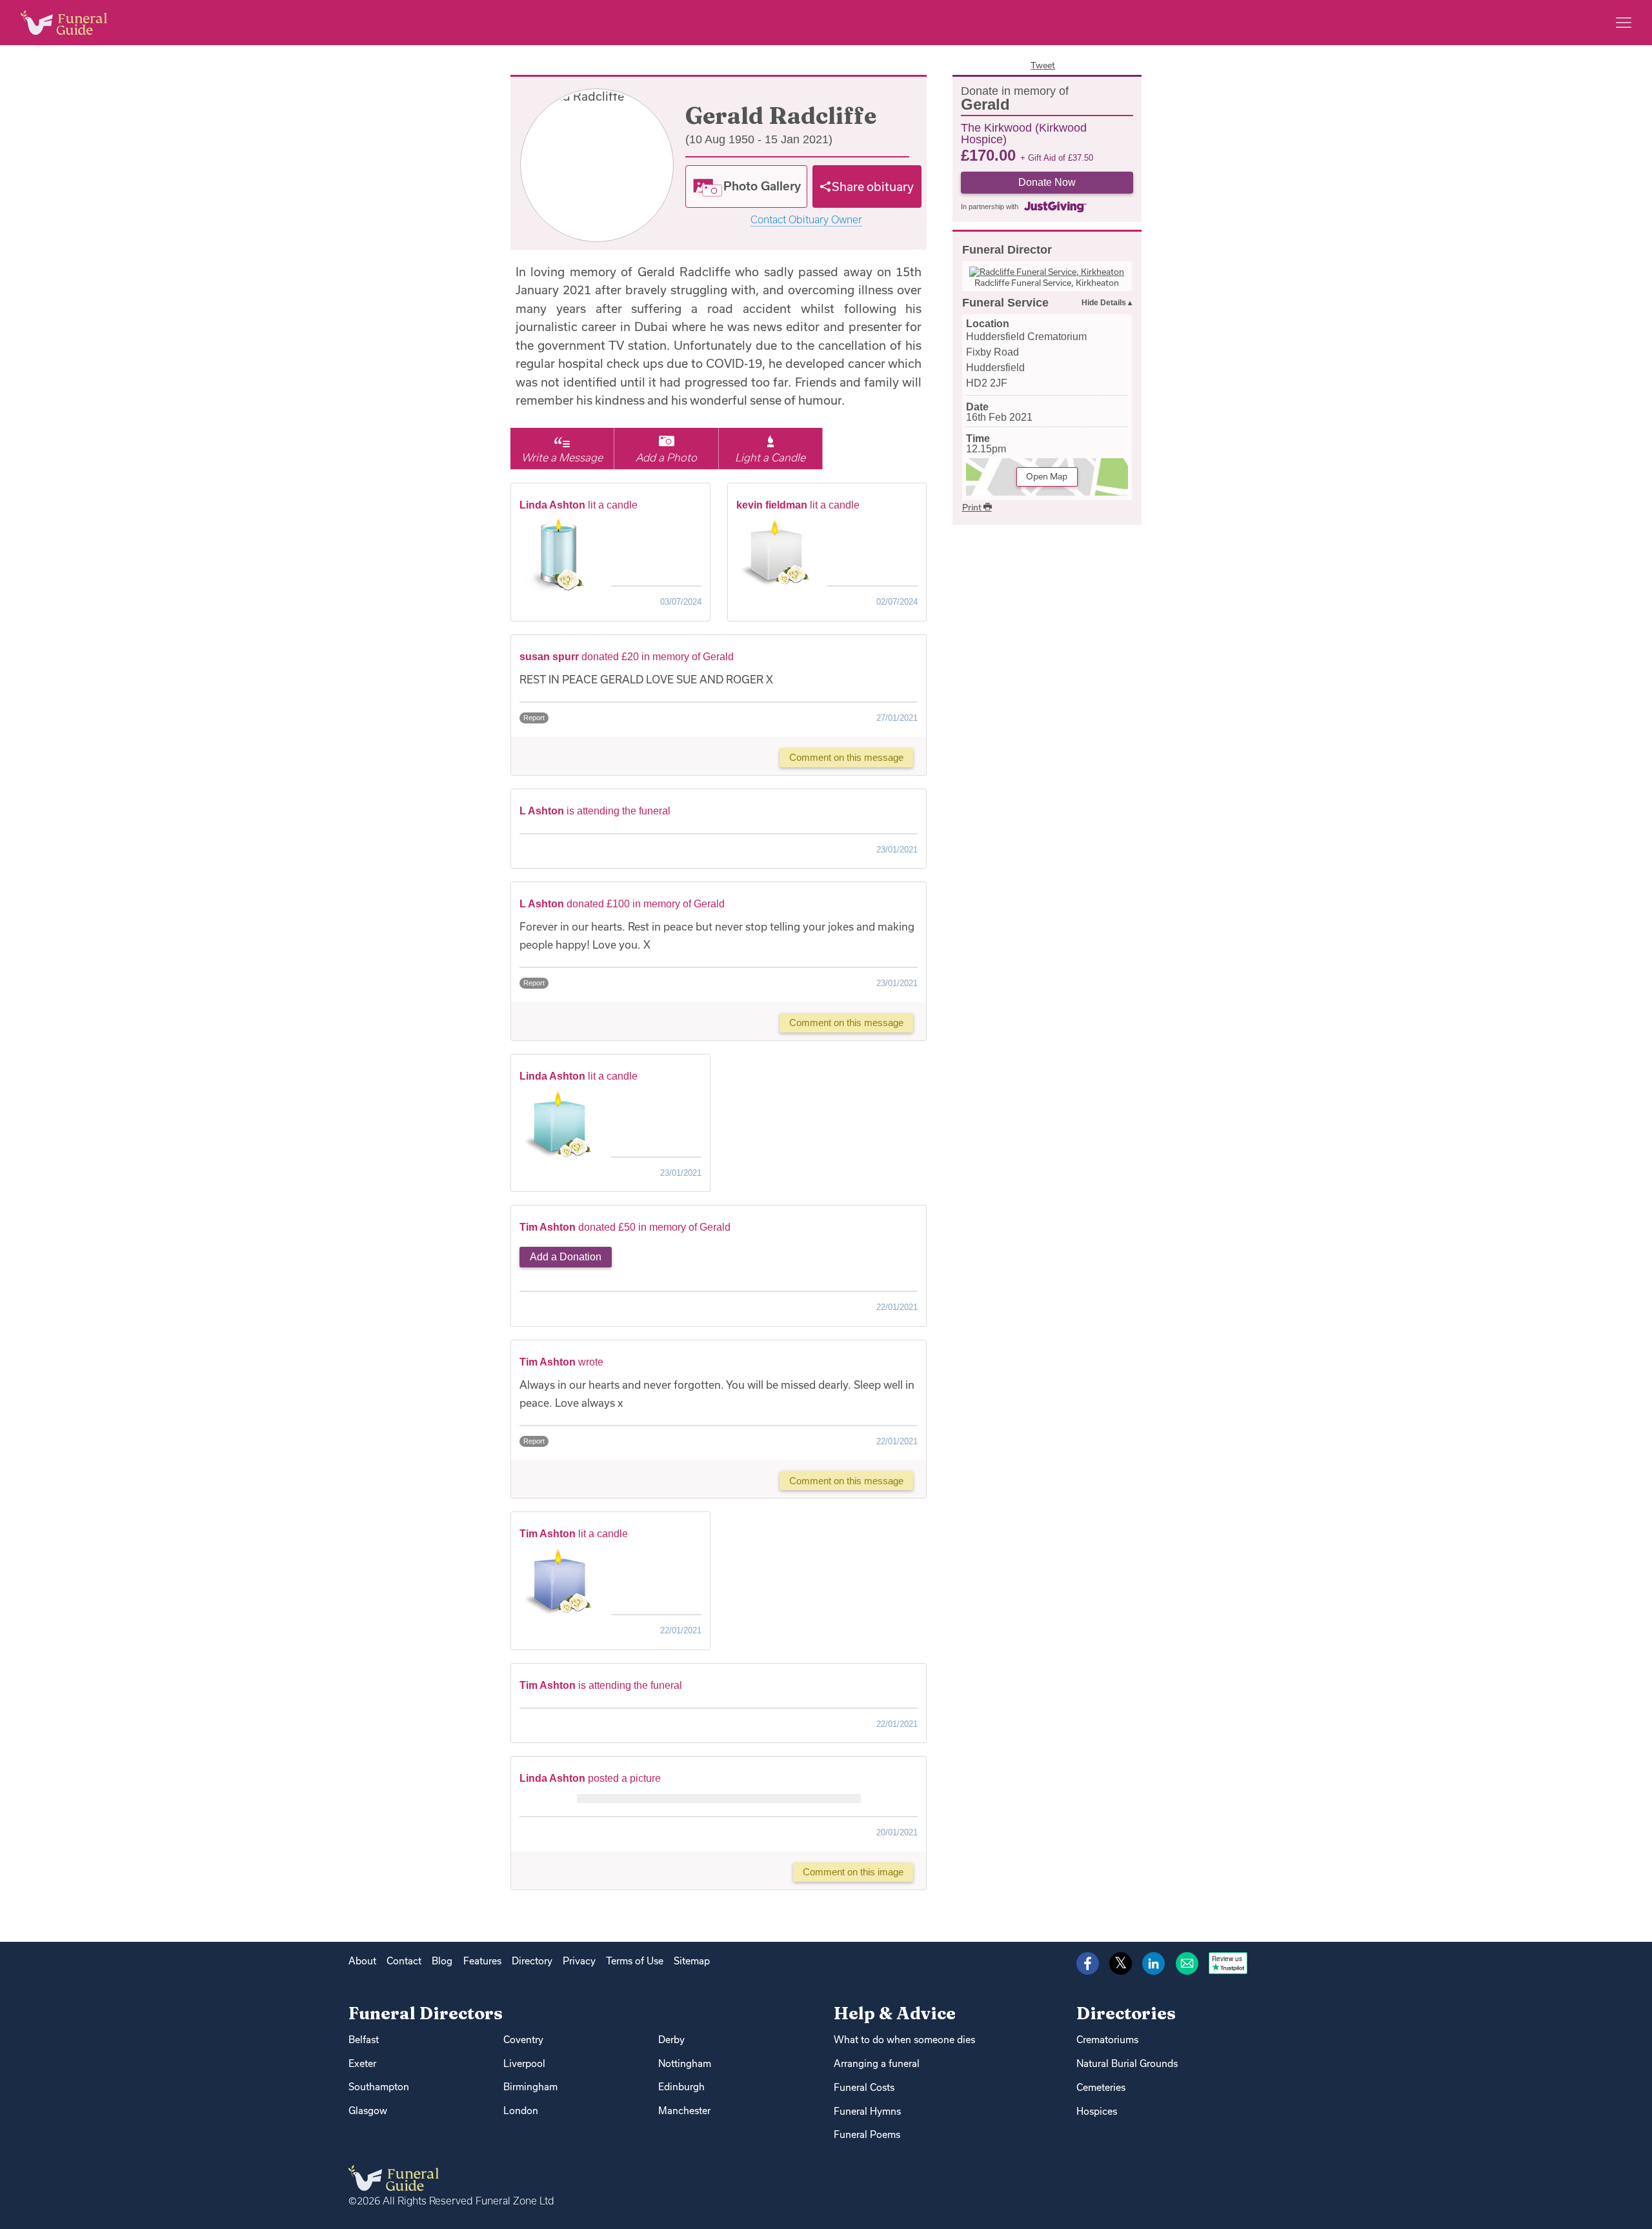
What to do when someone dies (904, 2040)
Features (482, 1961)
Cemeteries (1101, 2087)
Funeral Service (1005, 303)
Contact (404, 1961)
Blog (442, 1961)
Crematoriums (1107, 2040)
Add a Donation (566, 1257)
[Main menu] (1624, 23)
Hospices (1097, 2111)
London (521, 2111)
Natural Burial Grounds (1127, 2063)
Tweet (1043, 65)
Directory (532, 1961)
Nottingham (685, 2063)
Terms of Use (635, 1961)
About (362, 1961)
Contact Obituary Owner (806, 220)
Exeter (362, 2063)
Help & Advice (895, 2013)
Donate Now (1047, 182)
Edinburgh (681, 2087)
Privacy (579, 1961)
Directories (1126, 2013)
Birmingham (530, 2087)
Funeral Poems (867, 2134)
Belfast (364, 2040)
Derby (671, 2040)
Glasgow (368, 2111)
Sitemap (692, 1961)
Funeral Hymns (867, 2111)
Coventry (523, 2040)
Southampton (379, 2087)
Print (973, 507)
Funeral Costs (864, 2087)
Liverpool (524, 2063)
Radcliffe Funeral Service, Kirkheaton (1047, 283)
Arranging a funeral (877, 2063)
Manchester (684, 2111)
